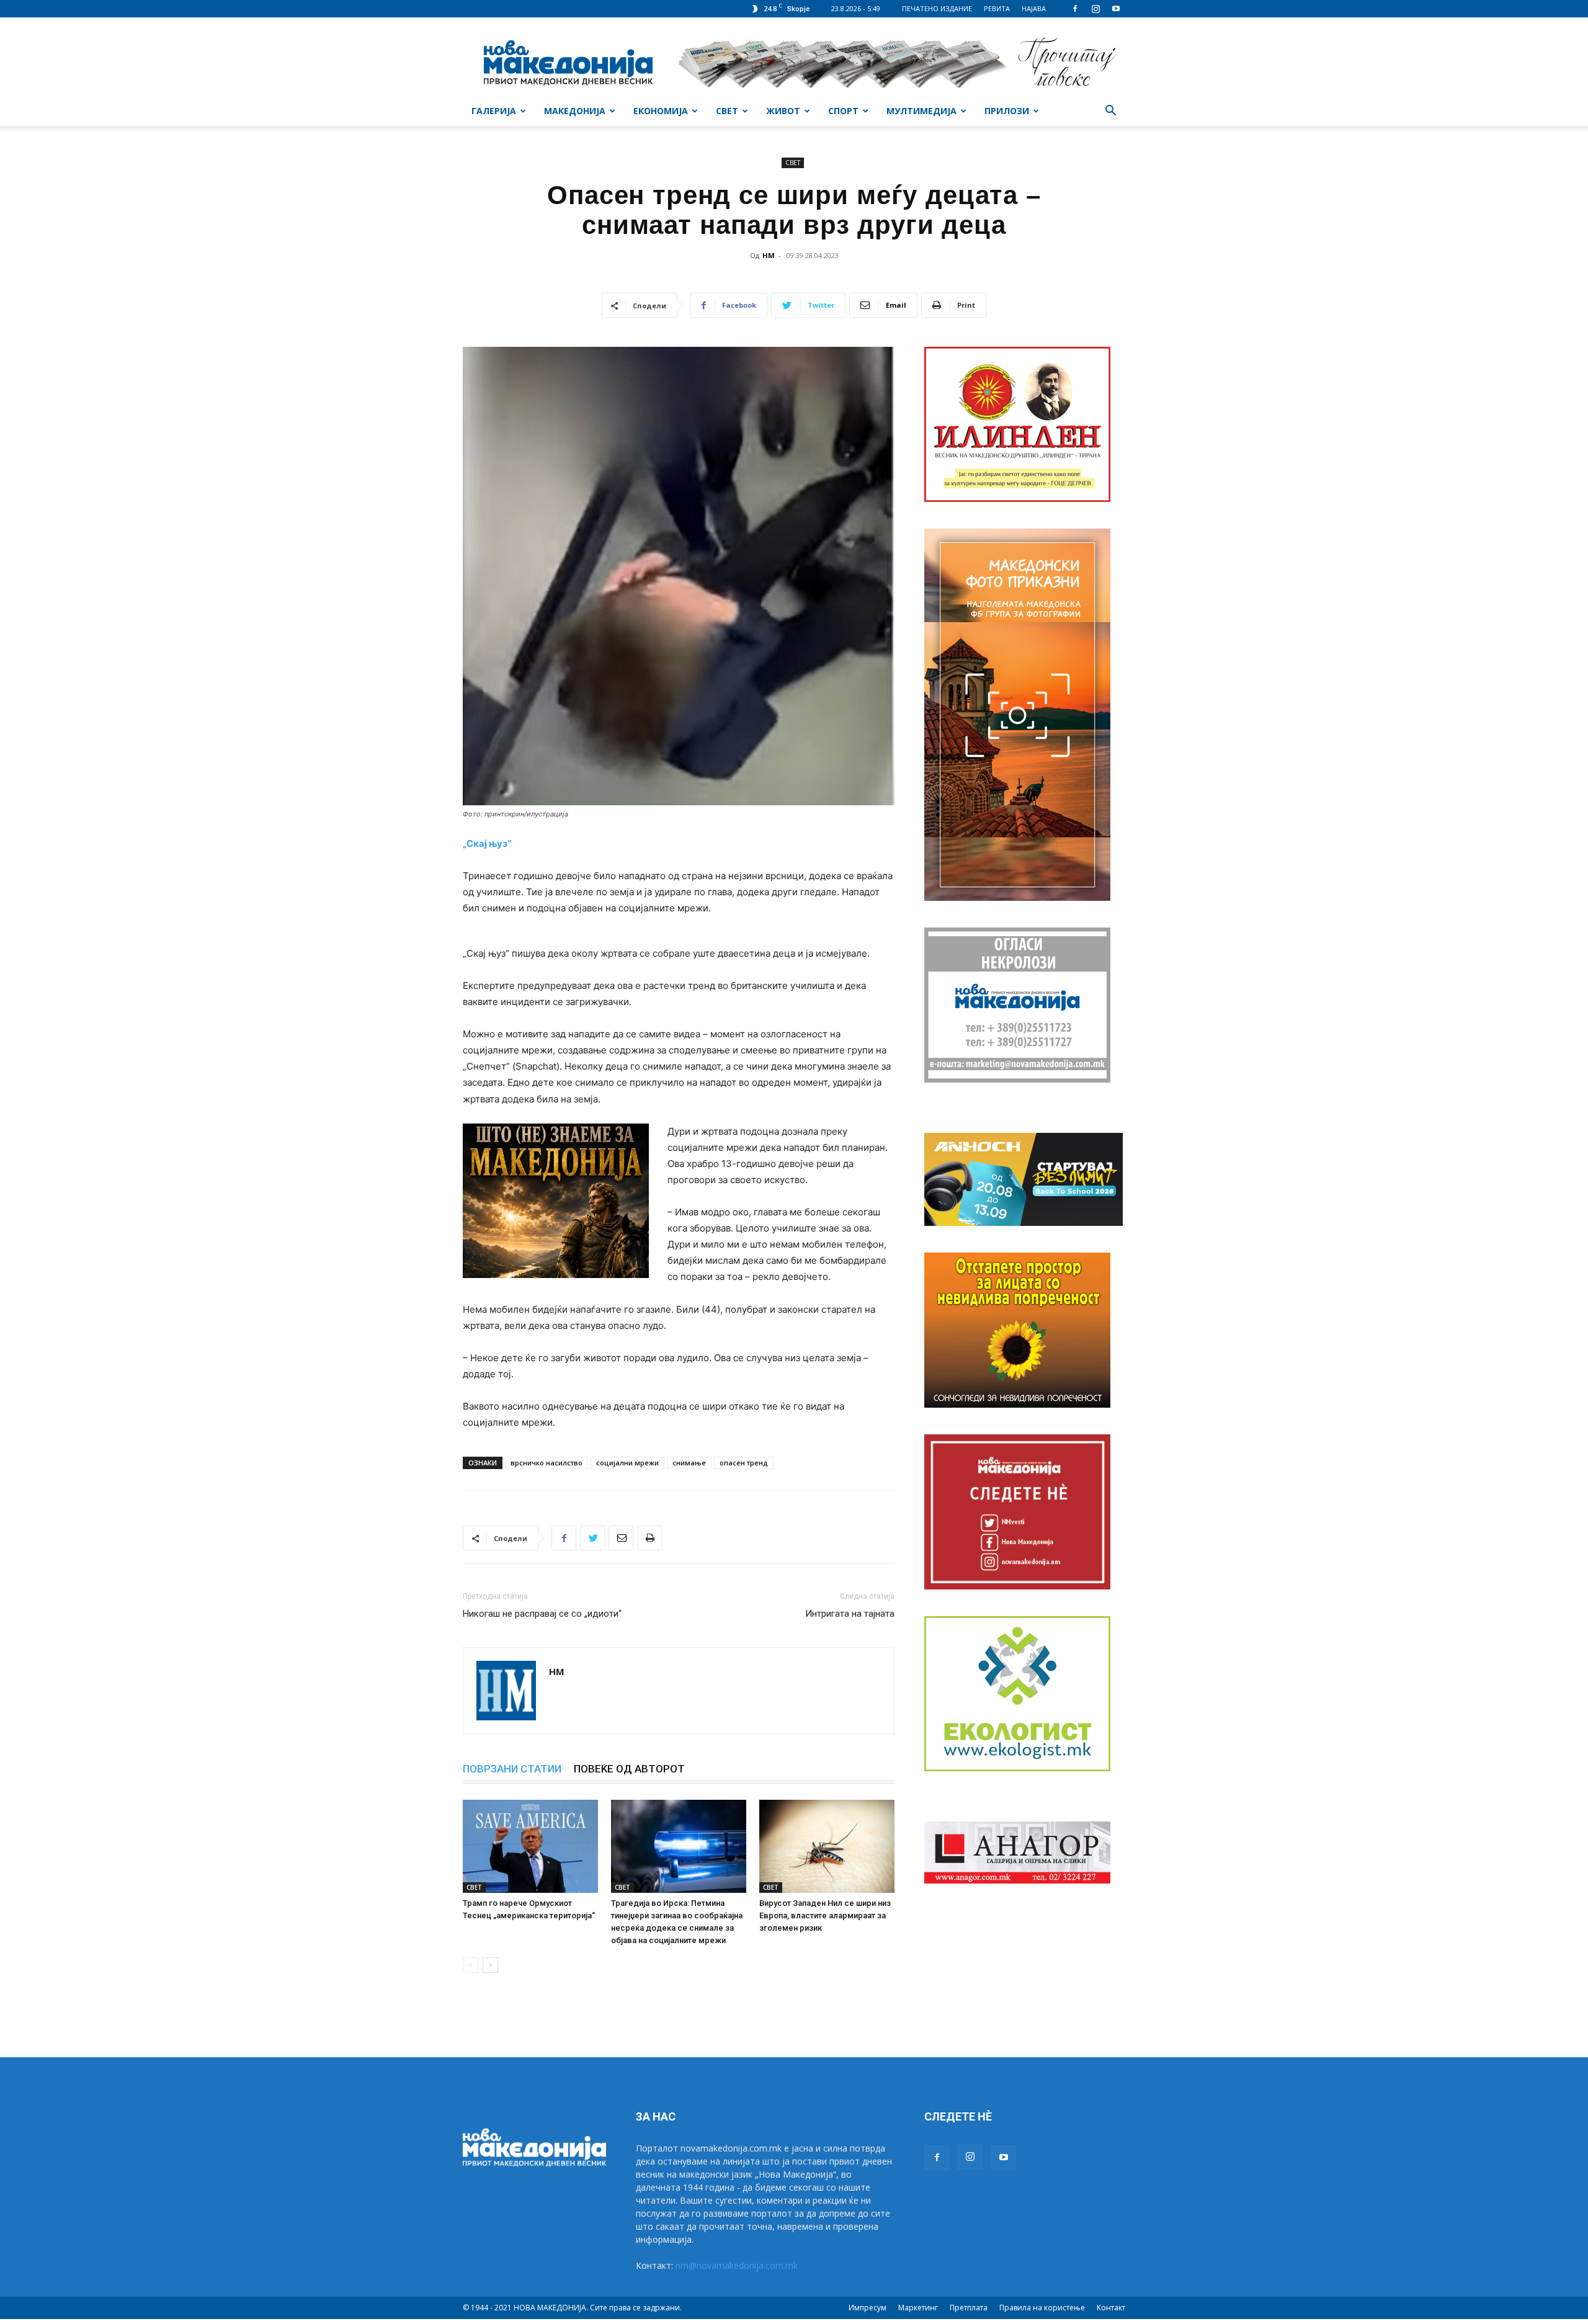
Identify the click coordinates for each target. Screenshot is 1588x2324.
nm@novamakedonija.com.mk (737, 2265)
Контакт (1111, 2308)
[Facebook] (1075, 9)
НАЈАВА (1034, 8)
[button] (1110, 112)
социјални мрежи (627, 1463)
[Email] (621, 1538)
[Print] (649, 1538)
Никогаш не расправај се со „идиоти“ (542, 1614)
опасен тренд (744, 1463)
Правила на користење (1042, 2308)
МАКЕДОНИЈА (575, 111)
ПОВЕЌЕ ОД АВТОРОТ (629, 1769)
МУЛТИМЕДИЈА (921, 111)
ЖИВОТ (783, 111)
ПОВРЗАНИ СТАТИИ (512, 1769)
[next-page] (490, 1965)
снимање (689, 1463)
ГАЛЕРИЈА (494, 111)
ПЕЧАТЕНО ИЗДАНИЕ (937, 8)
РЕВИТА (997, 8)
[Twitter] (592, 1538)
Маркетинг (918, 2308)
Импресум (868, 2308)
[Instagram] (1095, 9)
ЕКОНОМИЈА (661, 111)
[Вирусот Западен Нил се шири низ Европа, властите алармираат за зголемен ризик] (827, 1846)
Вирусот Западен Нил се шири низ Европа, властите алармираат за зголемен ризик (825, 1915)
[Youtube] (1116, 9)
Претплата (969, 2308)
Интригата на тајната (850, 1614)
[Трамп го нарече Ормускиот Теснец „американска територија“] (530, 1846)
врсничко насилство (546, 1463)
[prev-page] (471, 1965)
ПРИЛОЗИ (1007, 111)
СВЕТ (727, 111)
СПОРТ (843, 111)
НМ (769, 255)
